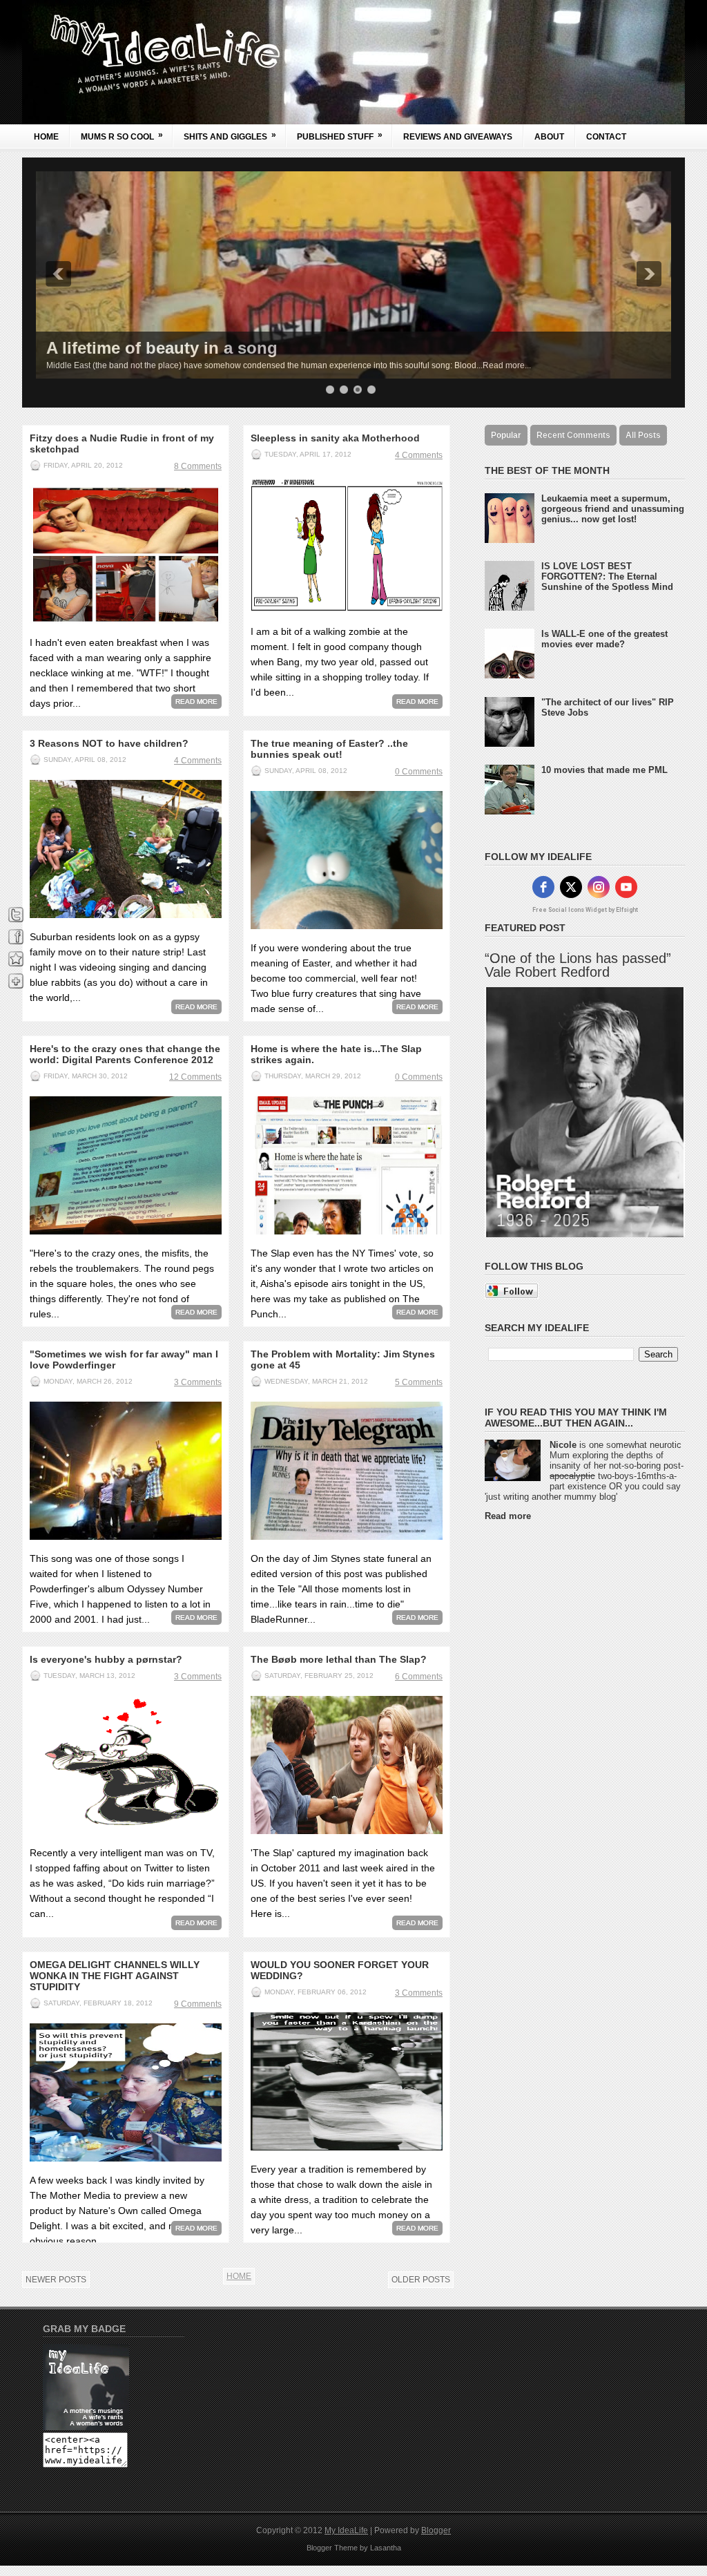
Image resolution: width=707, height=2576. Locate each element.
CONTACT (606, 137)
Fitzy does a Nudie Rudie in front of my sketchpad (122, 443)
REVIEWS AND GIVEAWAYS (458, 137)
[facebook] (543, 887)
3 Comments (198, 1382)
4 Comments (419, 455)
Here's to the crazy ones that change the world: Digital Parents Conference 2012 (125, 1054)
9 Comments (198, 2004)
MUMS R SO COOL (122, 136)
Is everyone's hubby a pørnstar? (106, 1659)
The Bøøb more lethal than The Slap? (339, 1659)
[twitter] (571, 887)
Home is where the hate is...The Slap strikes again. (336, 1054)
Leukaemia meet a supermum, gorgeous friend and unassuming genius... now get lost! (613, 509)
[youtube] (626, 887)
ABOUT (549, 137)
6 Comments (419, 1677)
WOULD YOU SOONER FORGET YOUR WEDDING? (340, 1970)
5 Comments (419, 1382)
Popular (506, 435)
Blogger (436, 2530)
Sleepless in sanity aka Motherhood (335, 438)
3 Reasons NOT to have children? (109, 743)
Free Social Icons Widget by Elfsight (585, 910)
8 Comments (198, 466)
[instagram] (599, 887)
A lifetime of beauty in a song (162, 348)
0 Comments (419, 772)
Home (46, 137)
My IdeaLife (346, 2530)
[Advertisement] (540, 1739)
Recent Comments (573, 435)
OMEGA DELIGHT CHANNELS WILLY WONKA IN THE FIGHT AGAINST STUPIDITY (115, 1976)
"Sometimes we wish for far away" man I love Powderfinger (124, 1359)
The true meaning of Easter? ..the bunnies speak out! (329, 749)
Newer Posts (56, 2280)
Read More (196, 702)
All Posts (643, 435)
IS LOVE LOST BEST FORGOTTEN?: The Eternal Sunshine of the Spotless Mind (607, 576)
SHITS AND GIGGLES (230, 136)
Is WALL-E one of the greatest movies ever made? (604, 639)
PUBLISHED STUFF (340, 136)
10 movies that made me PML (604, 770)
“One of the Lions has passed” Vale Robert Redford (578, 965)
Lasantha (386, 2548)
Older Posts (421, 2280)
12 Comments (195, 1077)
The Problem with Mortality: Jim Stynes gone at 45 (343, 1359)
